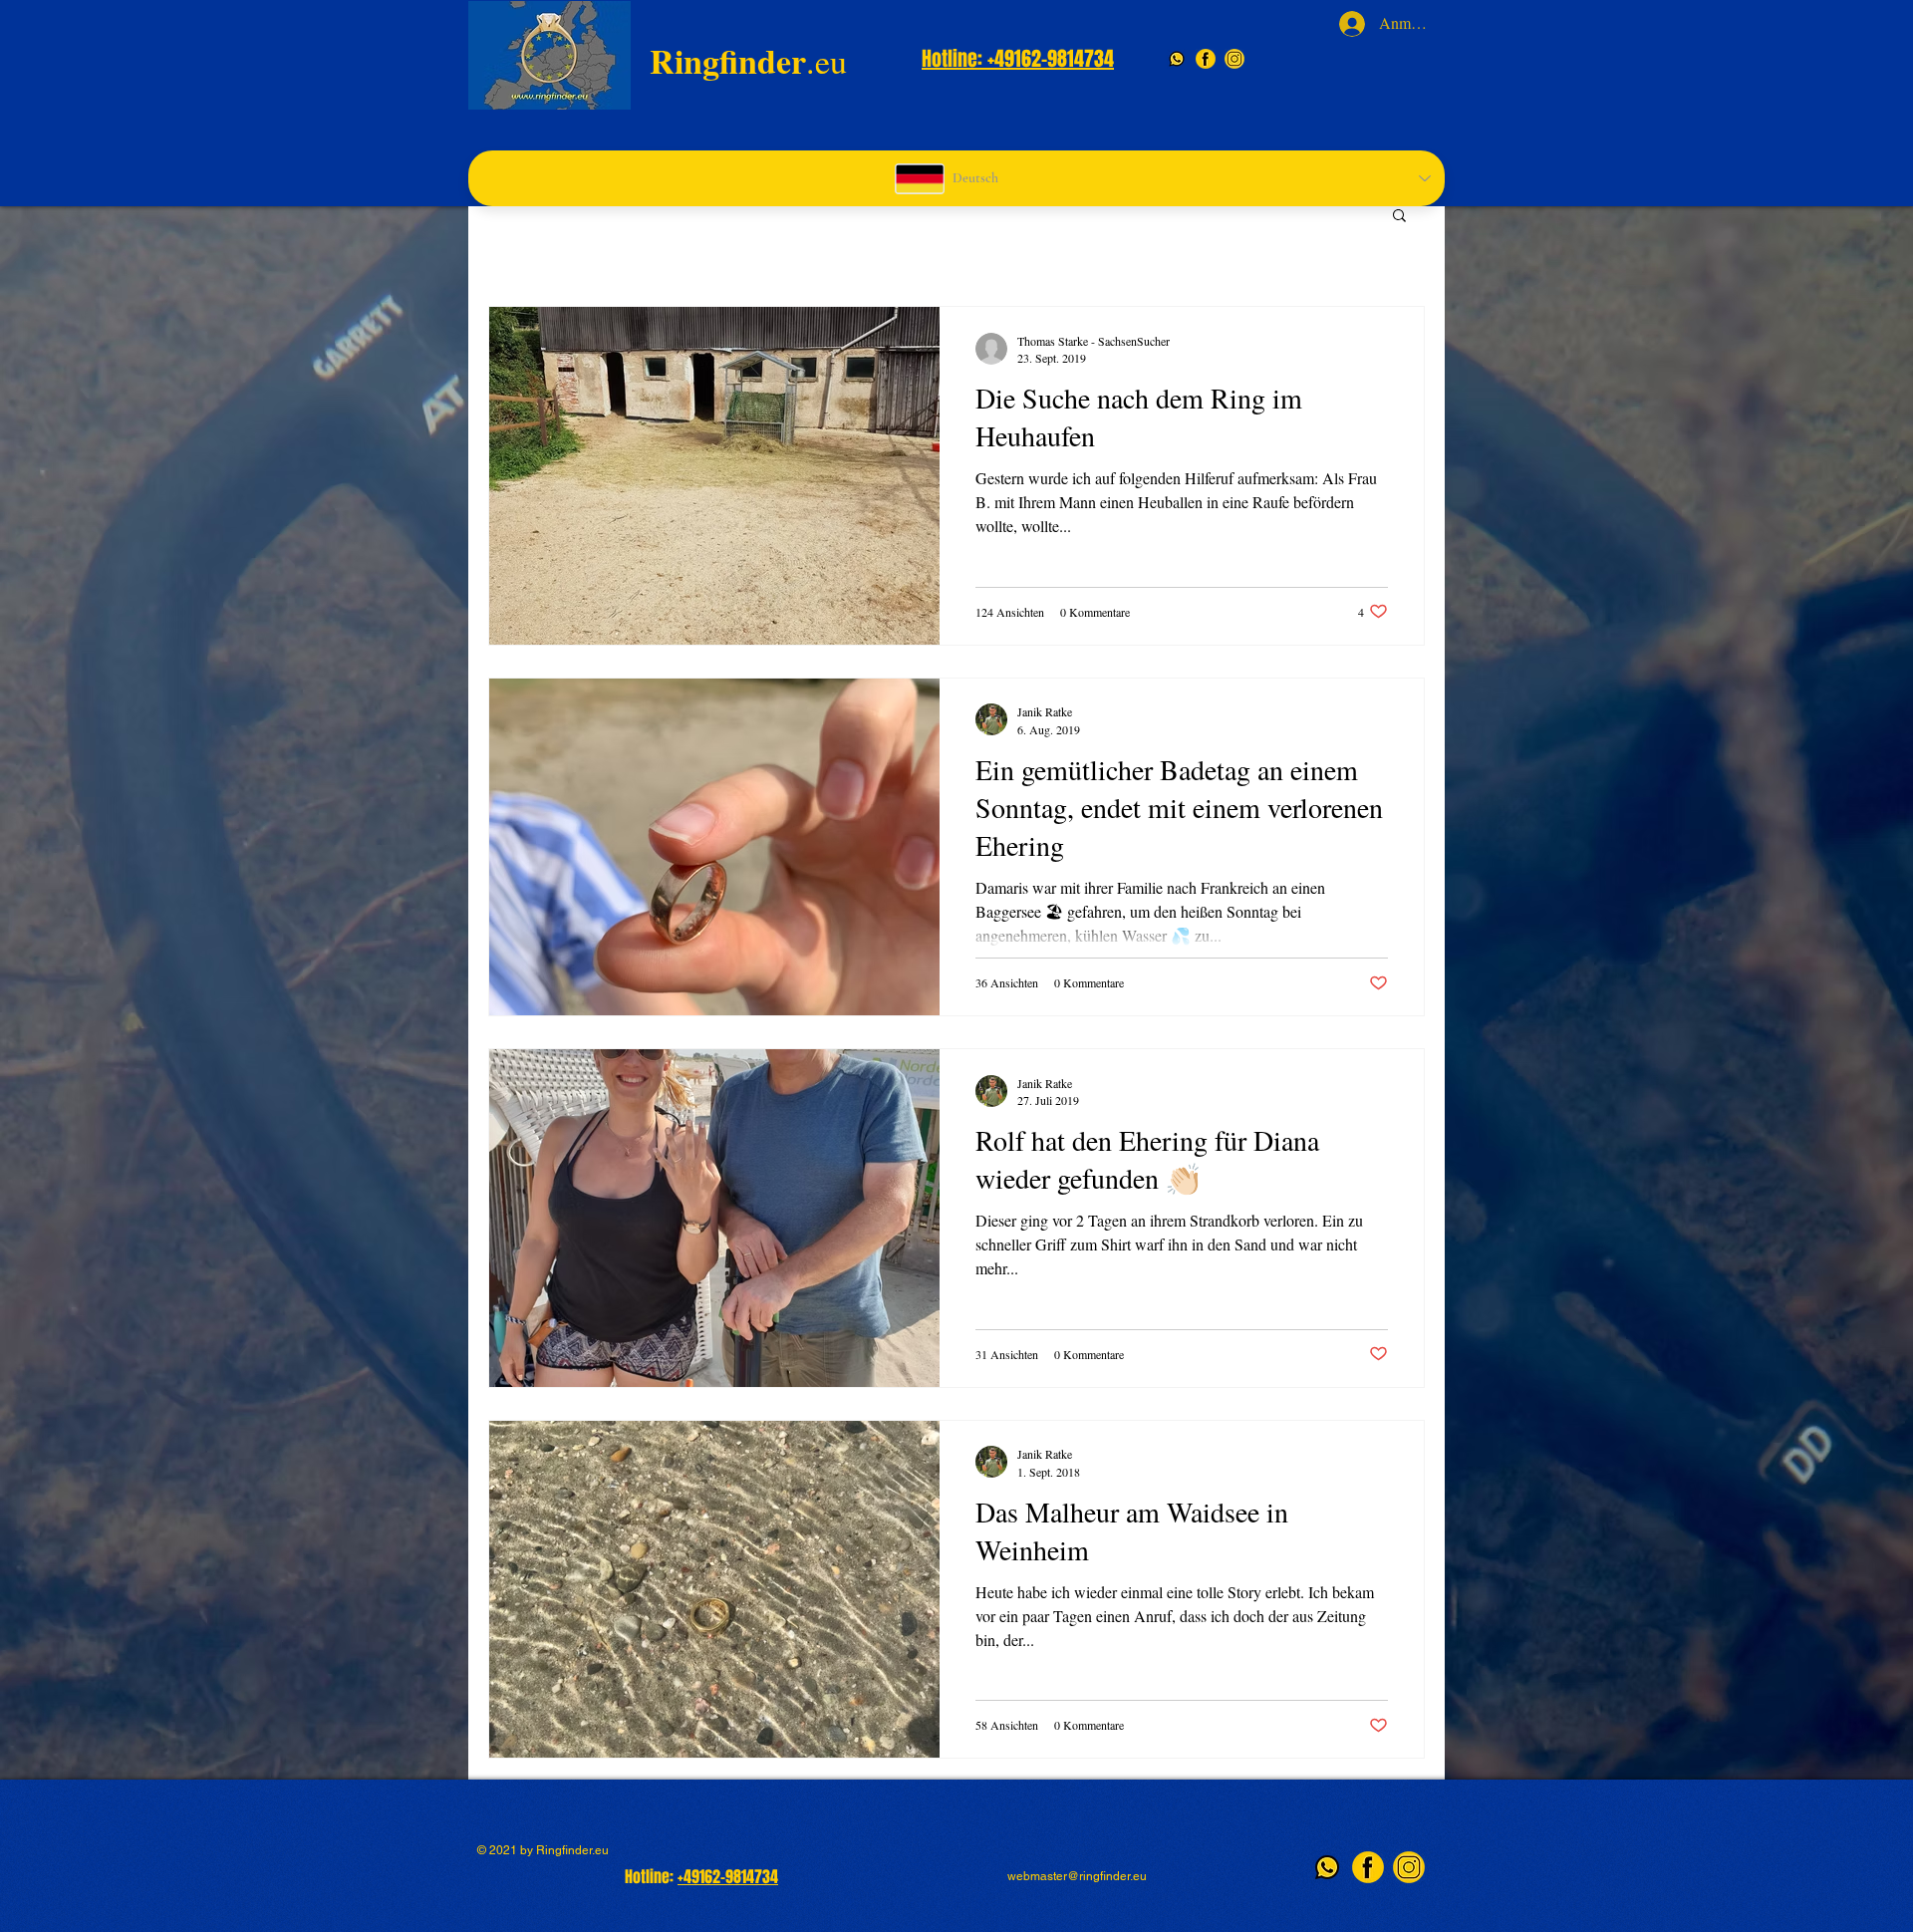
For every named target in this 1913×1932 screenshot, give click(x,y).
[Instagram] (1234, 59)
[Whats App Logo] (1177, 59)
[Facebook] (1206, 59)
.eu (748, 61)
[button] (1399, 217)
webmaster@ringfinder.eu (1077, 1876)
